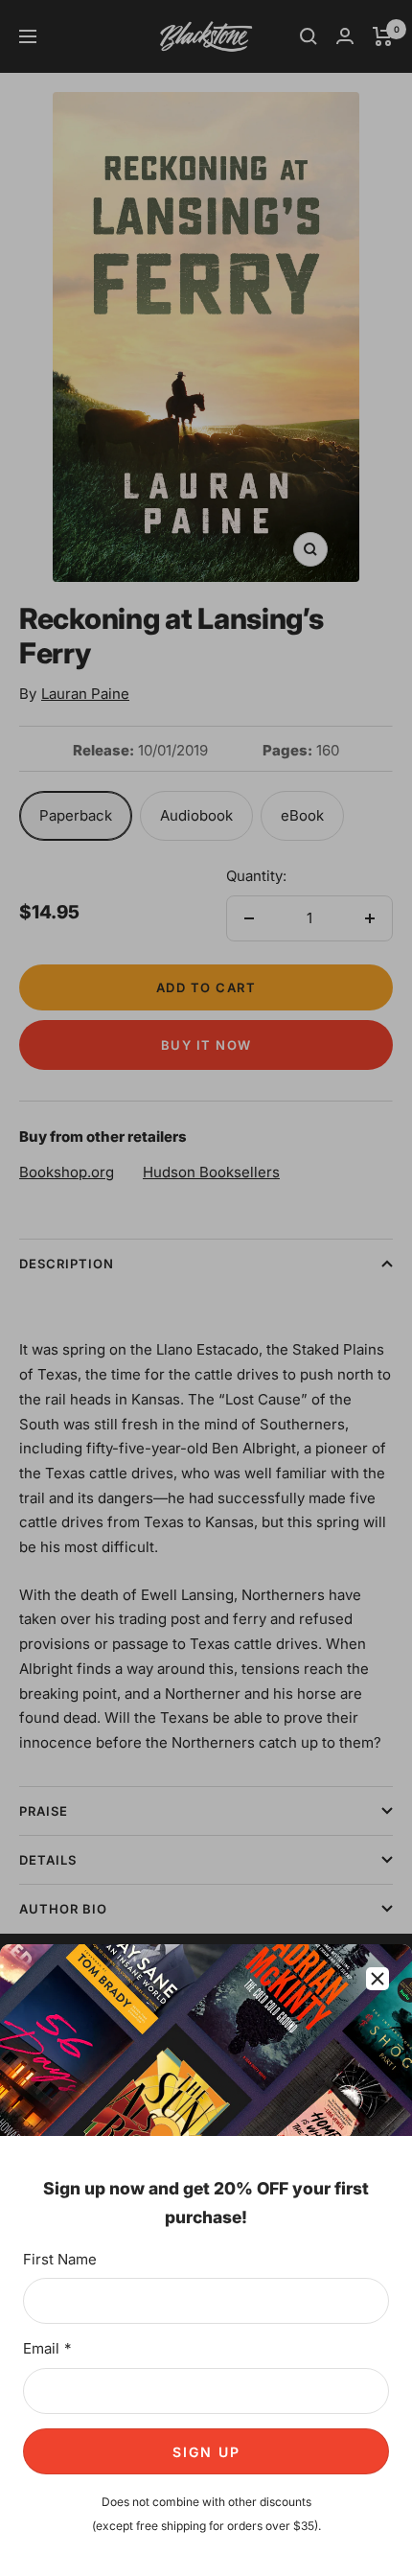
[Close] (378, 1979)
